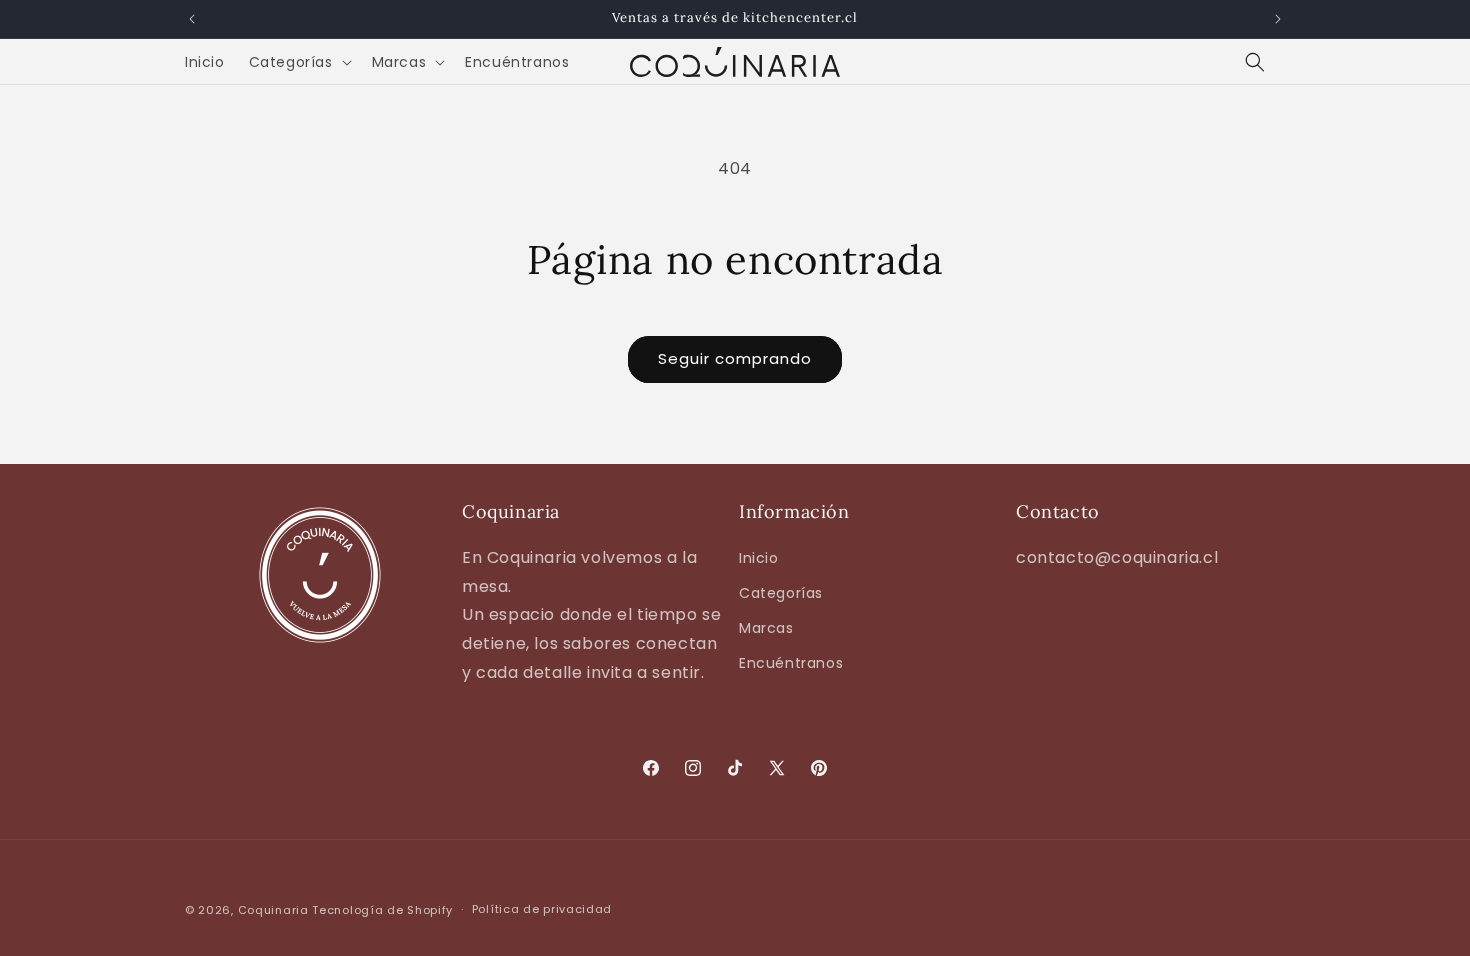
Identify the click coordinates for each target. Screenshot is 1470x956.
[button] (298, 62)
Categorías (781, 593)
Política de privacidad (542, 909)
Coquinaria (273, 910)
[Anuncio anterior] (192, 19)
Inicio (759, 558)
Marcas (766, 628)
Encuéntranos (791, 663)
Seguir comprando (735, 358)
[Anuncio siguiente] (1278, 19)
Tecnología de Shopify (382, 910)
